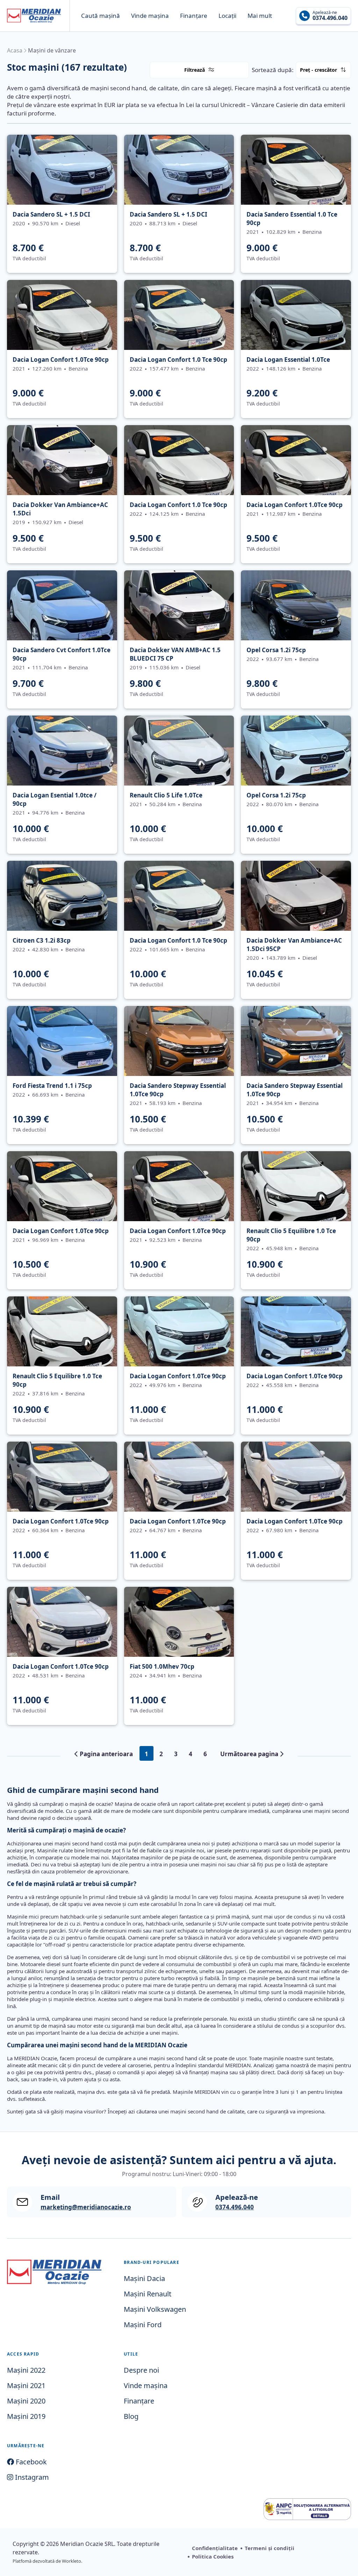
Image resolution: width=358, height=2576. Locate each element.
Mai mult (260, 16)
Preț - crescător (318, 70)
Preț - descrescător (343, 84)
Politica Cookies (213, 2556)
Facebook (30, 2462)
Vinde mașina (150, 16)
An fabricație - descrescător (344, 91)
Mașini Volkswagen (155, 2309)
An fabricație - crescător (343, 90)
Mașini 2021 (26, 2385)
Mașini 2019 (26, 2416)
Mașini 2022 (26, 2370)
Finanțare (194, 16)
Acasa (15, 50)
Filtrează (195, 70)
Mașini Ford (143, 2325)
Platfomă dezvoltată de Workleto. (47, 2561)
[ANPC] (307, 2509)
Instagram (31, 2477)
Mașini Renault (148, 2294)
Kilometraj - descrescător (344, 87)
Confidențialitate (215, 2548)
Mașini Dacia (144, 2278)
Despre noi (141, 2370)
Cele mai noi (342, 80)
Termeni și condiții (270, 2548)
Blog (131, 2416)
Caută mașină (101, 16)
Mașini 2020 (26, 2401)
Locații (227, 16)
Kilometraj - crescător (343, 86)
